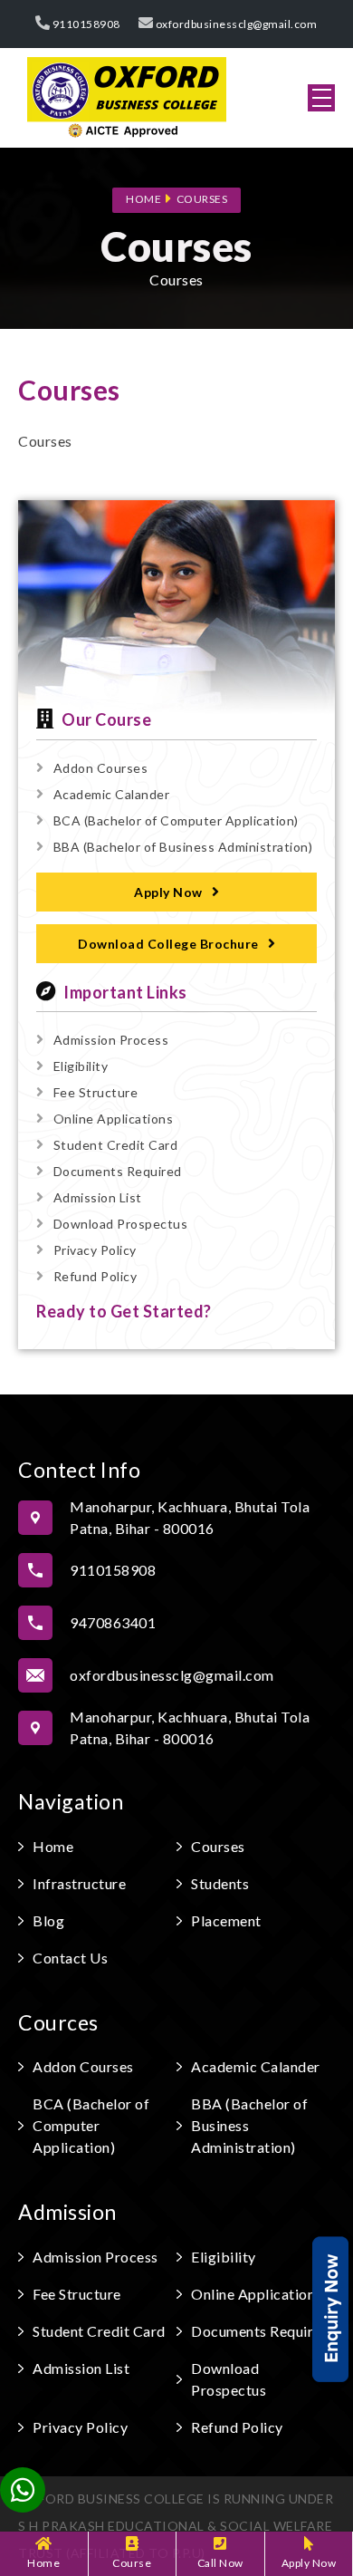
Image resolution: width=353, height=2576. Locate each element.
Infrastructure (79, 1883)
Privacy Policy (95, 1250)
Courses (202, 199)
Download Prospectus (120, 1224)
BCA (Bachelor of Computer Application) (176, 820)
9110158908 (85, 24)
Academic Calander (111, 794)
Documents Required (118, 1171)
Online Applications (113, 1119)
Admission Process (111, 1040)
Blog (48, 1920)
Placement (226, 1920)
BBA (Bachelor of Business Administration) (183, 847)
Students (220, 1883)
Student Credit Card (115, 1145)
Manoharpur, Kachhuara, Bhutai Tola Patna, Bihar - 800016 (190, 1518)
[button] (321, 98)
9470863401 (113, 1622)
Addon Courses (100, 768)
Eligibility (81, 1066)
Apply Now (309, 2563)
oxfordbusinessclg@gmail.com (235, 24)
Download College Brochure (168, 944)
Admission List (98, 1197)
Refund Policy (95, 1276)
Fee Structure (95, 1092)
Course (132, 2563)
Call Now (220, 2563)
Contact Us (70, 1958)
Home (43, 2563)
